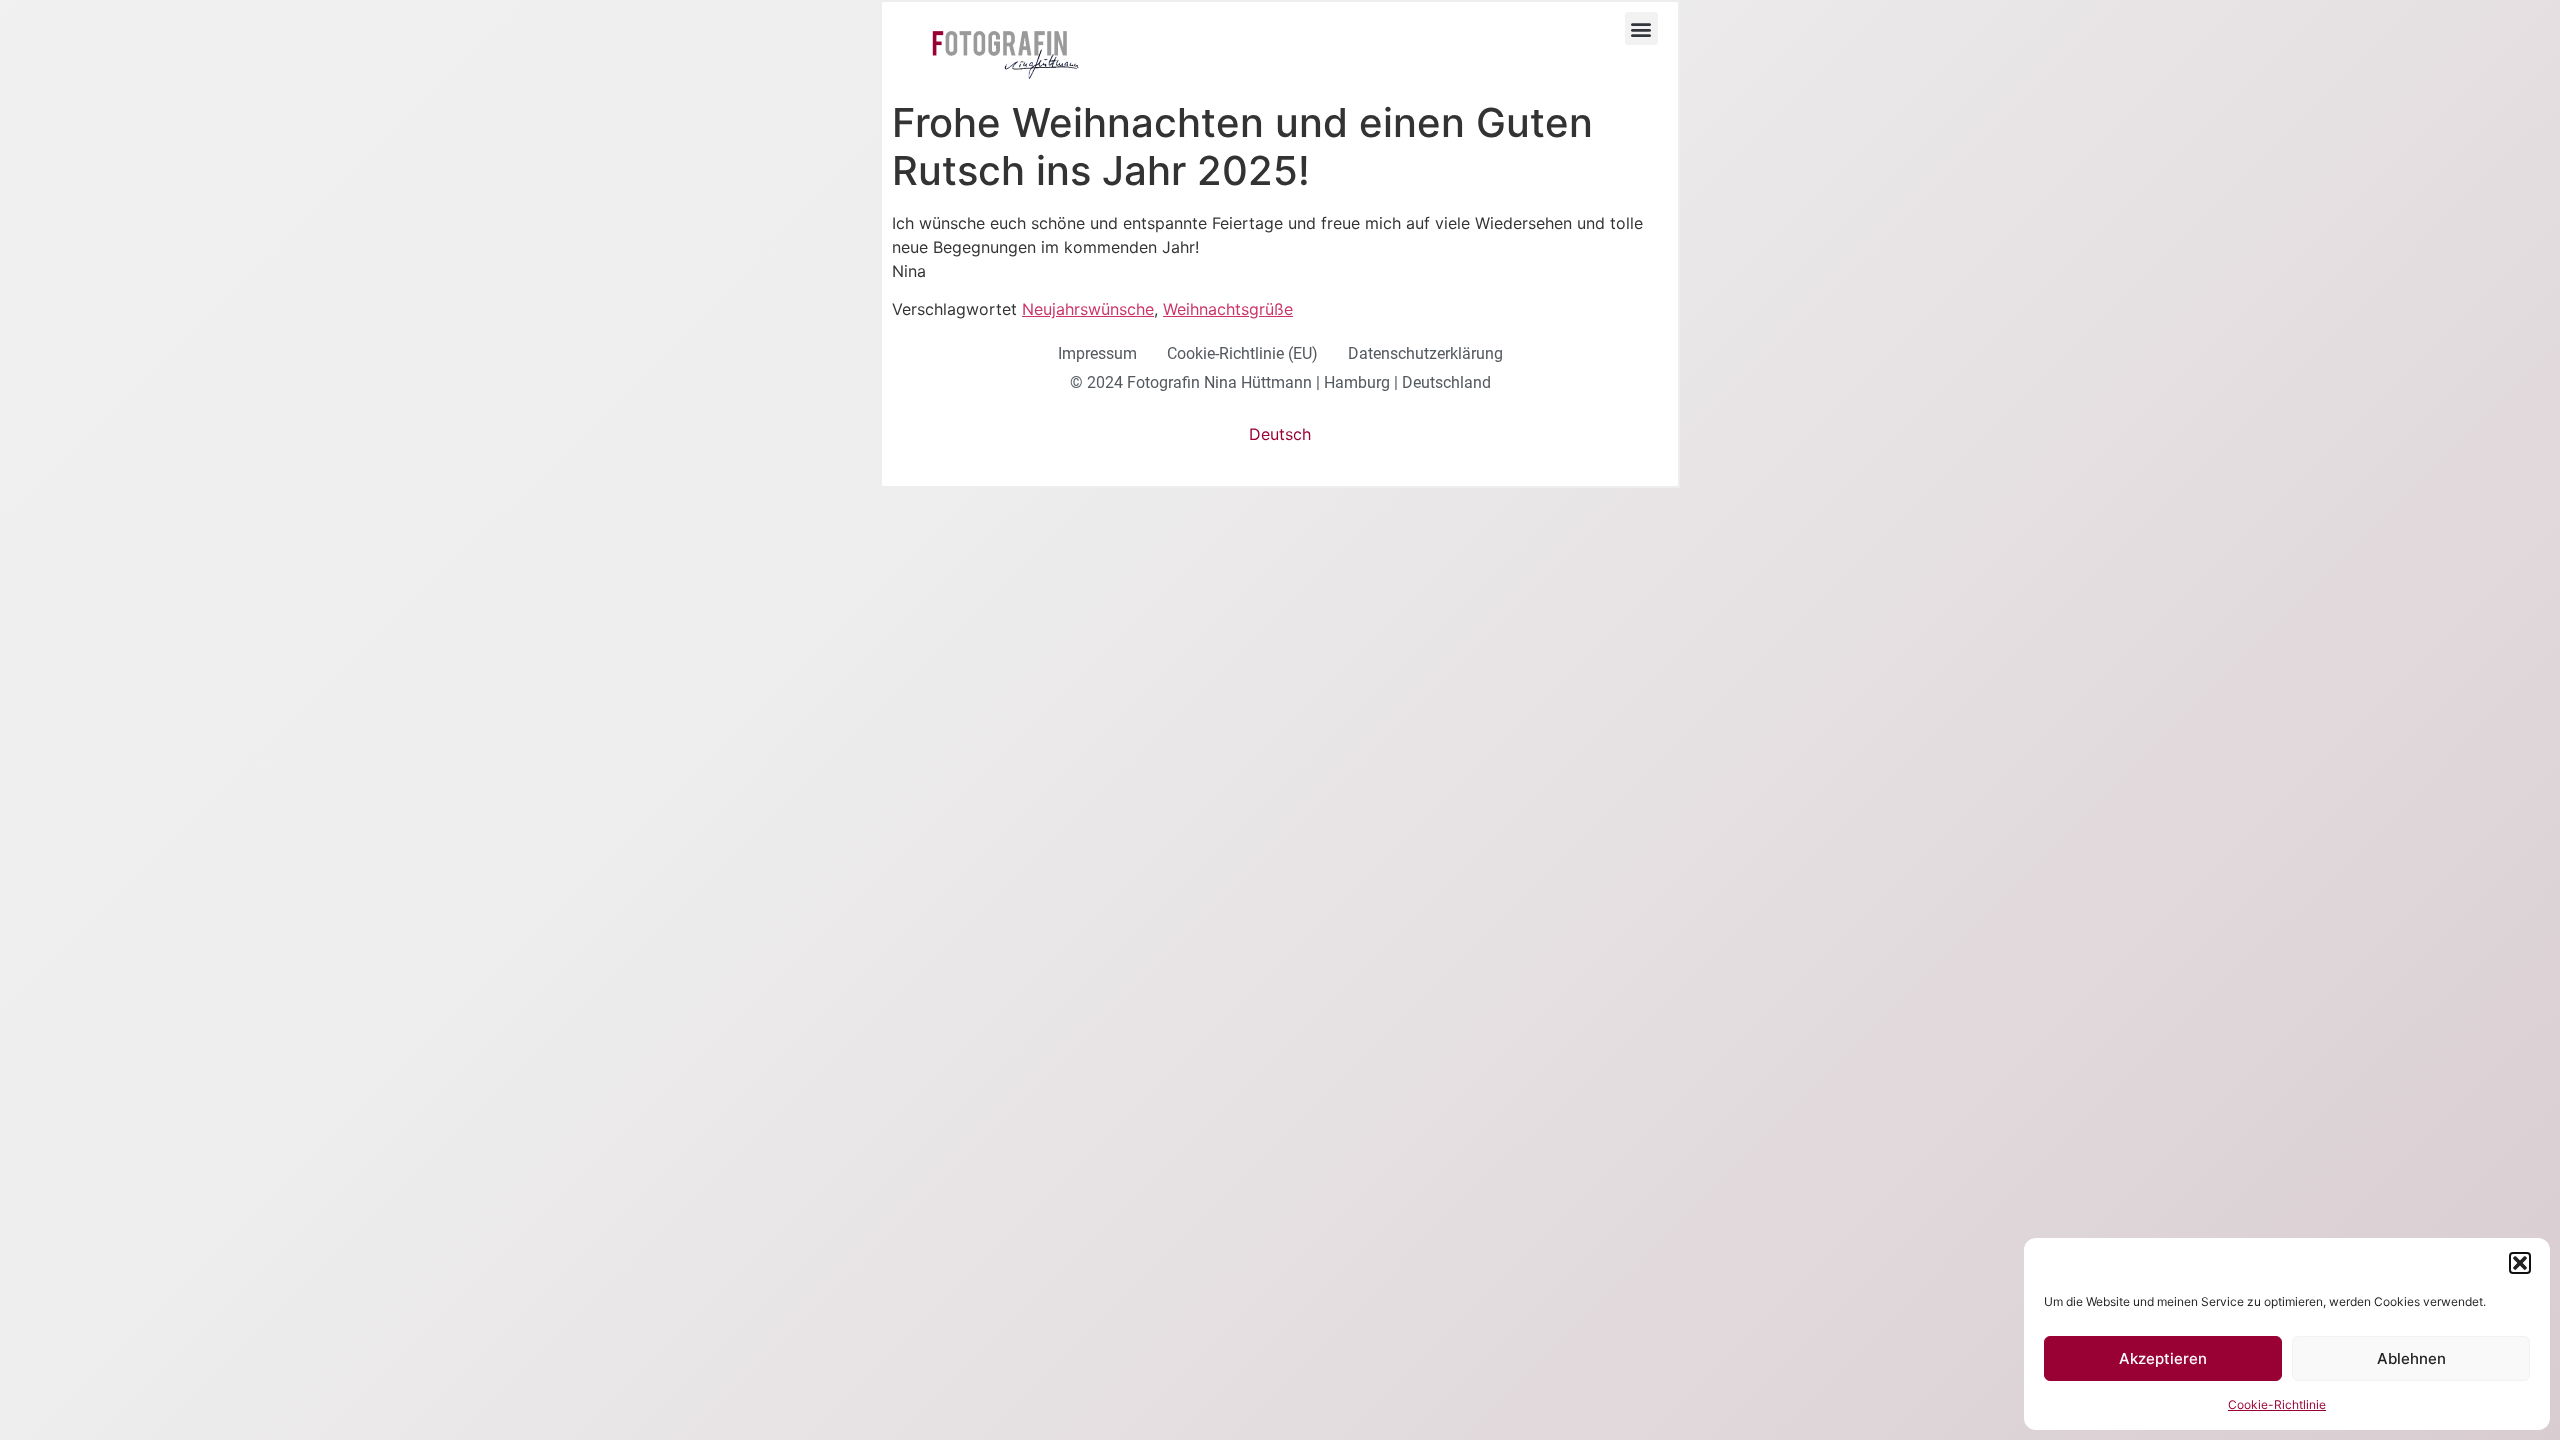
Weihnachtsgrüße (1228, 309)
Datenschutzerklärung (1425, 353)
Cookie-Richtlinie (2277, 1404)
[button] (2520, 1263)
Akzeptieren (2163, 1358)
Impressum (1097, 353)
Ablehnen (2411, 1358)
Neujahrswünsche (1088, 309)
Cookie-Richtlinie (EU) (1242, 353)
